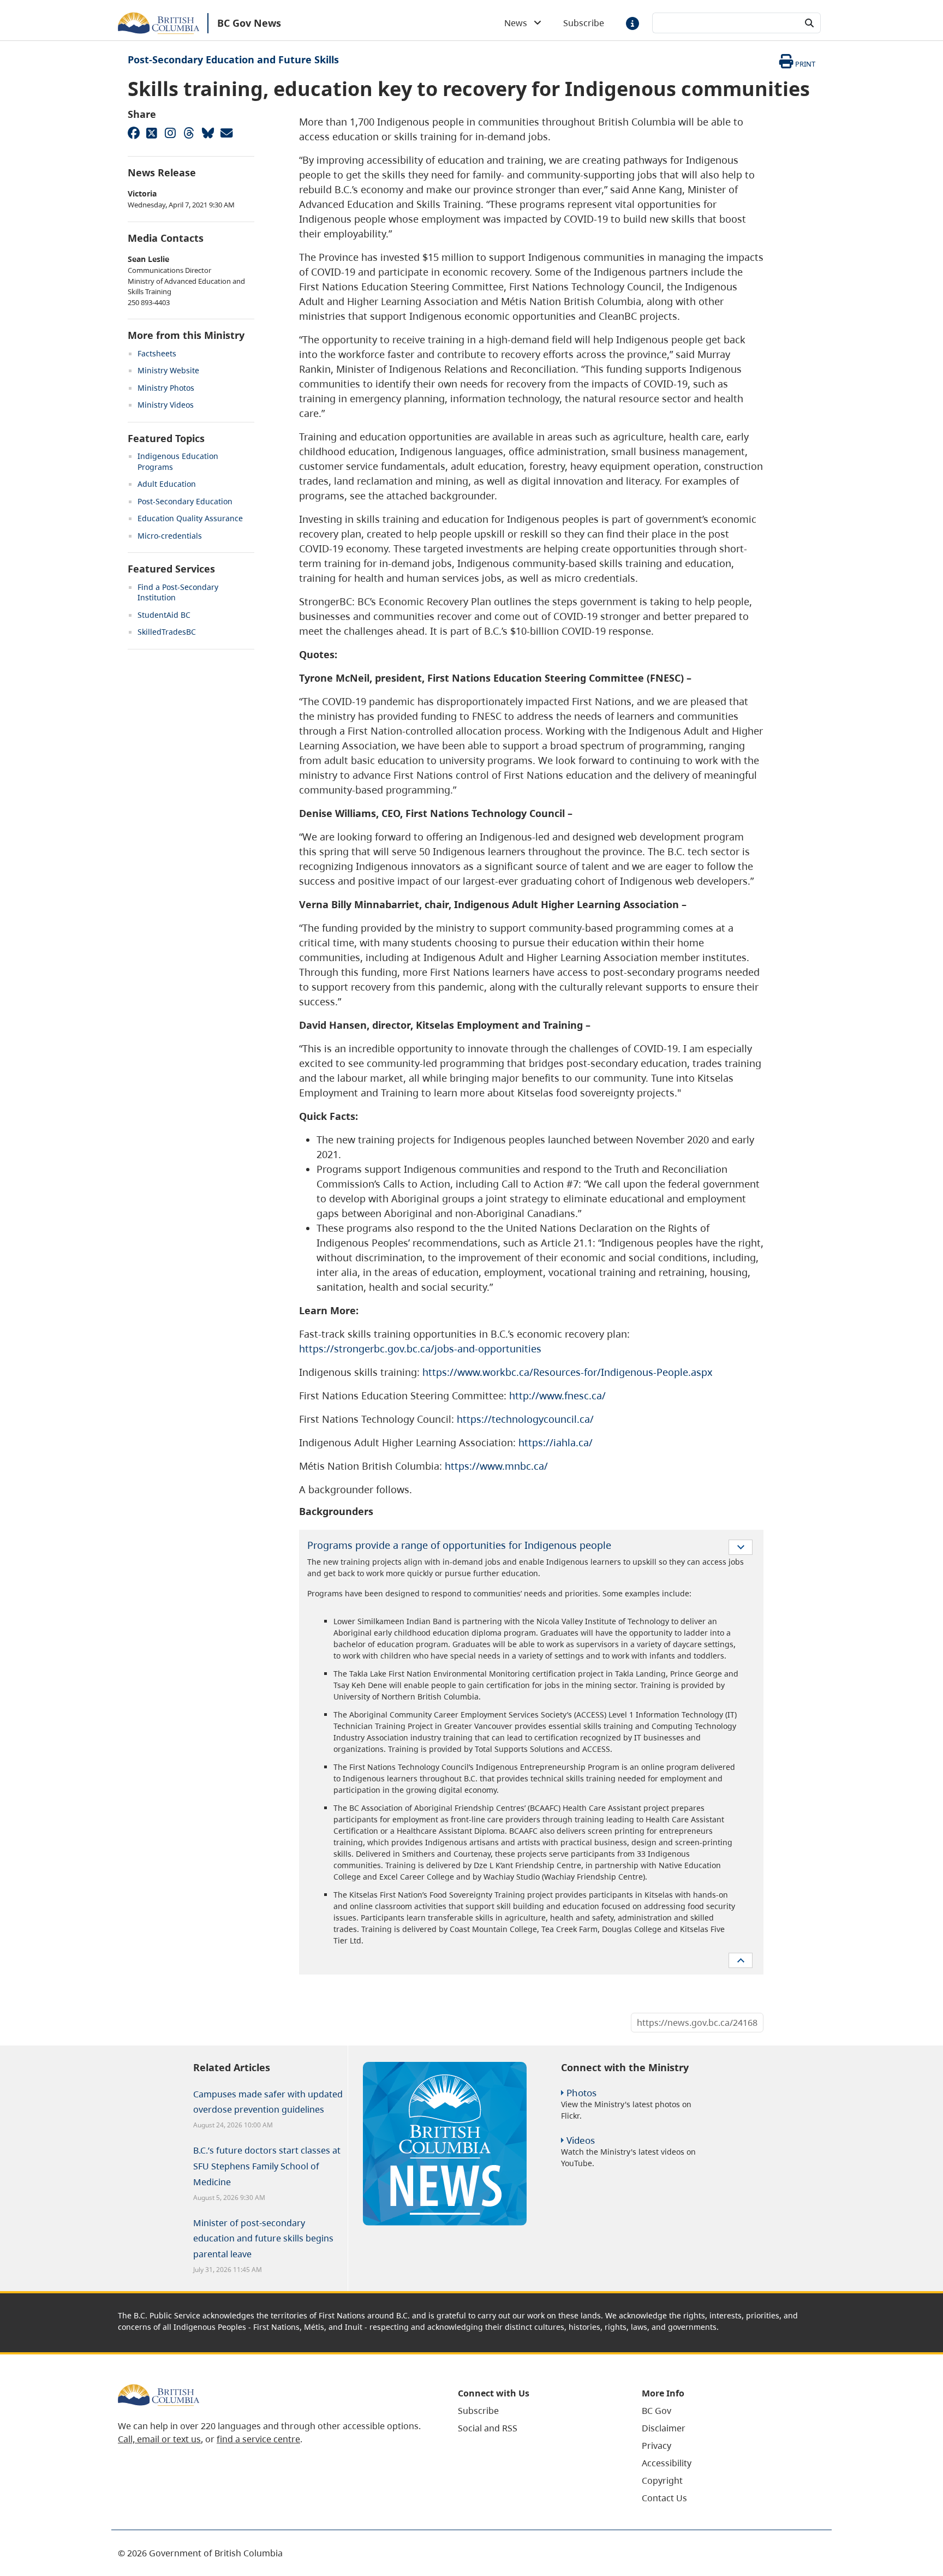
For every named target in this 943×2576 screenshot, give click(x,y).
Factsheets (157, 353)
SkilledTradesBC (167, 632)
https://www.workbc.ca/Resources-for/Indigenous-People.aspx (568, 1372)
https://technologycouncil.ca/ (525, 1419)
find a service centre (258, 2439)
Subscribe (584, 23)
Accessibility (667, 2463)
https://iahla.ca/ (556, 1442)
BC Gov (656, 2411)
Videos (581, 2140)
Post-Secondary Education (185, 501)
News (519, 23)
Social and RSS (488, 2428)
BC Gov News (249, 23)
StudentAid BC (164, 615)
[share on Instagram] (170, 133)
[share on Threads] (189, 133)
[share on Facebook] (133, 133)
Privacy (656, 2446)
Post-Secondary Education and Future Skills (233, 59)
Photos (581, 2093)
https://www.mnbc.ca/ (496, 1466)
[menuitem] (536, 2411)
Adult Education (167, 484)
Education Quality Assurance (190, 518)
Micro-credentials (170, 536)
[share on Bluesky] (207, 133)
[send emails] (226, 133)
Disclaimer (664, 2428)
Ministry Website (168, 370)
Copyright (662, 2480)
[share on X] (152, 133)
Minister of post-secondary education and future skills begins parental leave (263, 2239)
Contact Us (664, 2498)
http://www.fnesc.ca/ (557, 1396)
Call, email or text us (159, 2439)
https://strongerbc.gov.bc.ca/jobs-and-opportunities (420, 1349)
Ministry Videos (166, 405)
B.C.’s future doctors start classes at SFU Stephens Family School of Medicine (267, 2166)
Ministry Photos (166, 388)
